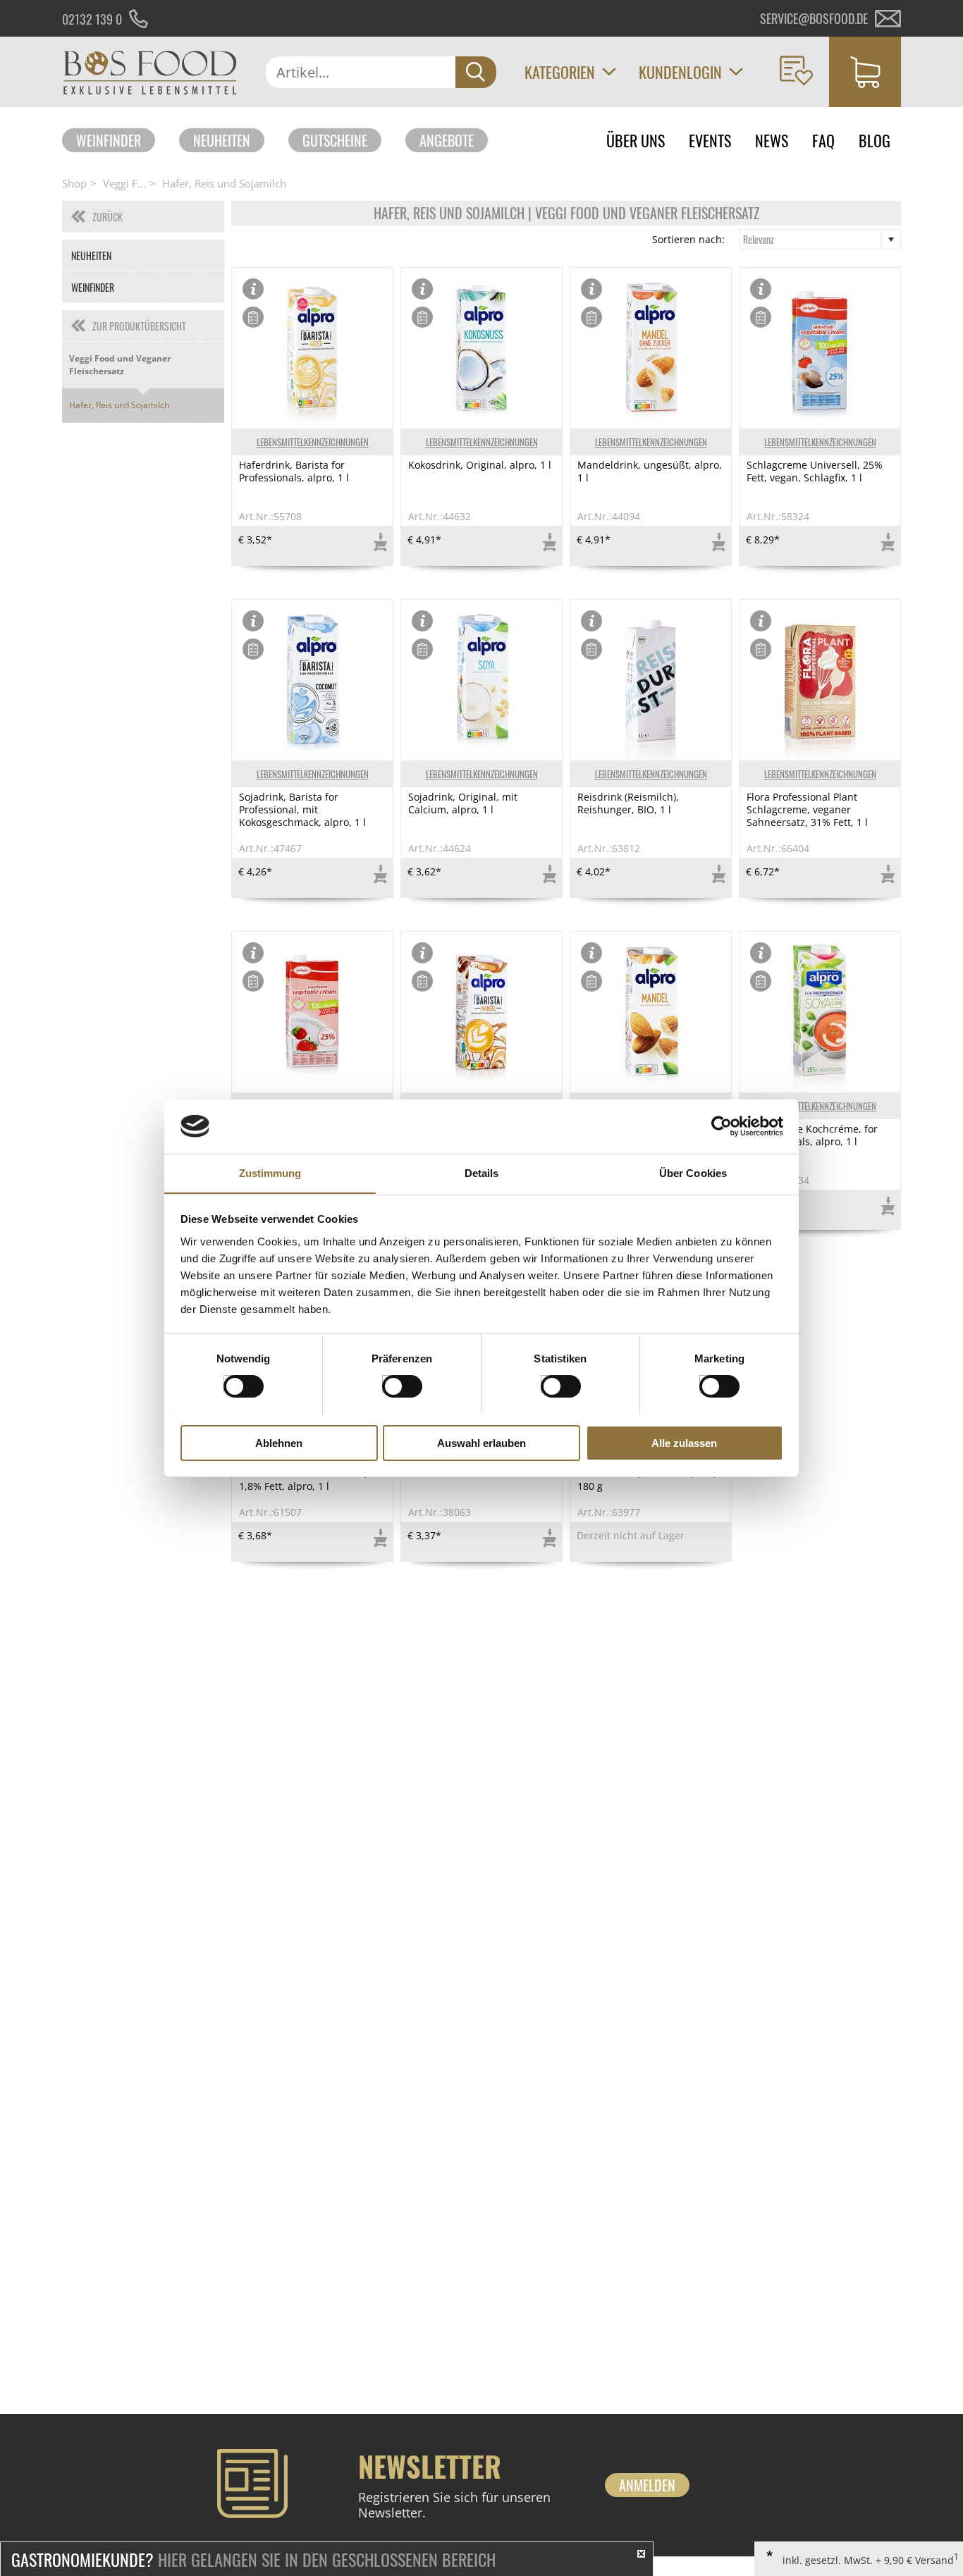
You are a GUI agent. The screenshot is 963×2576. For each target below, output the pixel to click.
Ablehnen (279, 1442)
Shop (74, 183)
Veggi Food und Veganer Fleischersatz (120, 365)
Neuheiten (222, 140)
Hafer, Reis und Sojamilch (224, 183)
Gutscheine (335, 140)
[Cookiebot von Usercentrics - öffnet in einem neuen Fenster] (722, 1126)
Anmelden (647, 2485)
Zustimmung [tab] (270, 1172)
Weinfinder (109, 140)
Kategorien (560, 72)
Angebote (447, 140)
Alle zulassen (684, 1442)
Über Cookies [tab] (693, 1172)
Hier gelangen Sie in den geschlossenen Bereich (253, 2559)
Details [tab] (482, 1172)
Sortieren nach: (688, 240)
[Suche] (476, 72)
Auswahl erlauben (481, 1442)
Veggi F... (124, 183)
